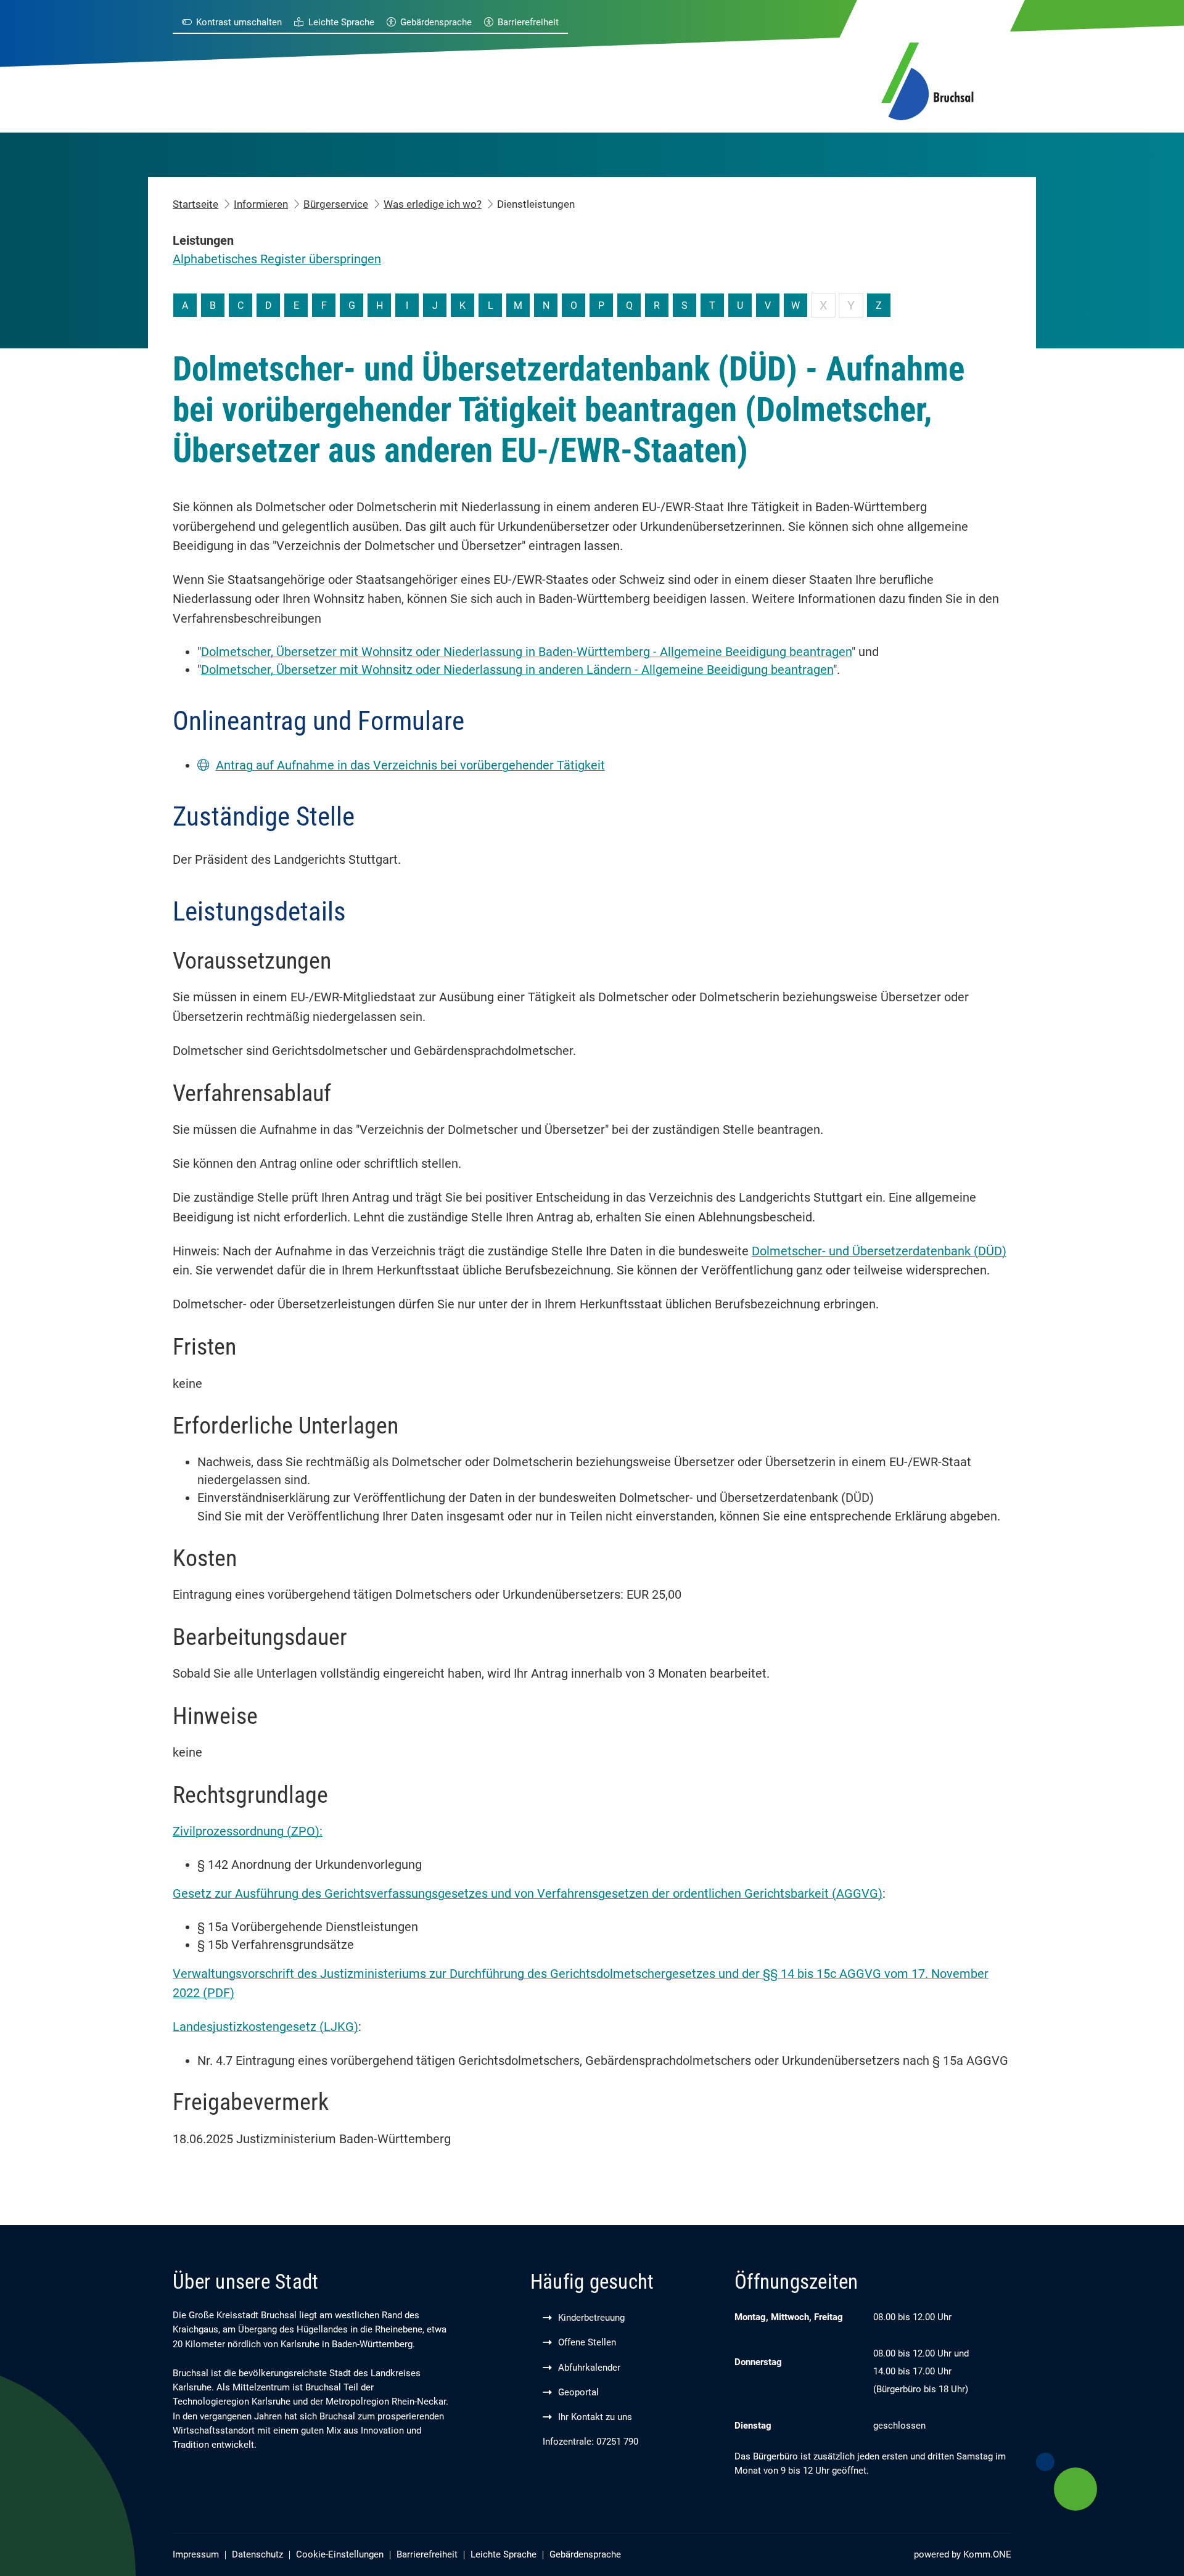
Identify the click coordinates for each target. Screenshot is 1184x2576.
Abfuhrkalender (589, 2368)
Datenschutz (257, 2555)
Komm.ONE (987, 2555)
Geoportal (578, 2393)
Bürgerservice (336, 204)
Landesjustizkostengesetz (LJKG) (265, 2027)
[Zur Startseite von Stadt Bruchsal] (927, 79)
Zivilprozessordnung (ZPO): (248, 1832)
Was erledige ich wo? (433, 204)
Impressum (196, 2555)
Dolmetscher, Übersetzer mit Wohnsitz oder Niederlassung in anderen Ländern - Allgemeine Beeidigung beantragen (517, 670)
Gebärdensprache (436, 23)
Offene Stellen (587, 2343)
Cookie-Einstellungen (340, 2555)
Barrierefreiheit (528, 23)
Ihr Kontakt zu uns (595, 2417)
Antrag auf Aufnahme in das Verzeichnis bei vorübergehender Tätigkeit (410, 765)
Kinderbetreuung (591, 2318)
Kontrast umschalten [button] (239, 23)
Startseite (195, 204)
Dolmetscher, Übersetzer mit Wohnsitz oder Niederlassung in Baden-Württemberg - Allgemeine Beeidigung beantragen (526, 652)
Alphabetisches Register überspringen (277, 259)
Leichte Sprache (341, 23)
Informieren (261, 204)
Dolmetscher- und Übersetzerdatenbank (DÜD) (879, 1251)
